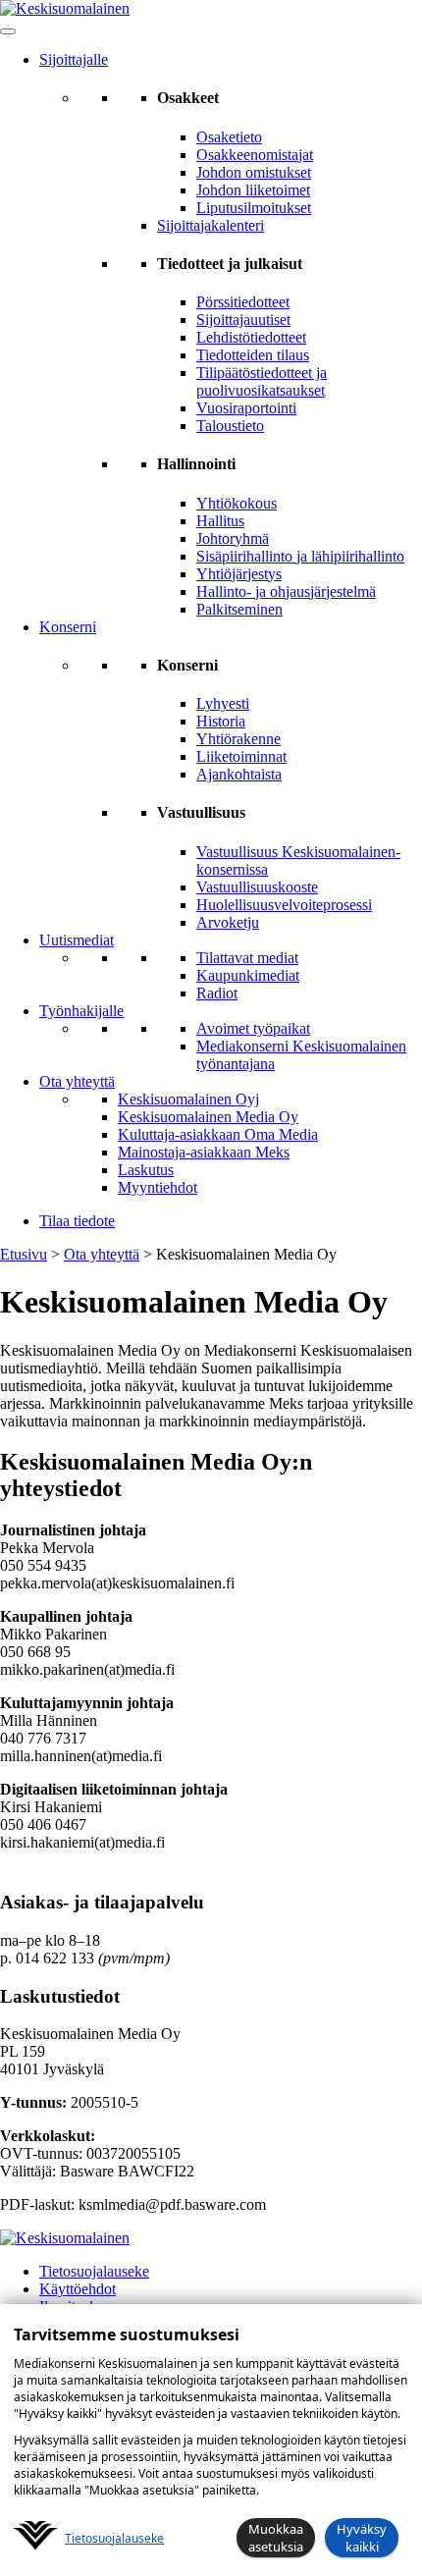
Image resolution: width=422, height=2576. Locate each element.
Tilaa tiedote (77, 1221)
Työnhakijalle (81, 1011)
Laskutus (146, 1170)
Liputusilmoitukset (254, 208)
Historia (221, 721)
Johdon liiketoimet (253, 190)
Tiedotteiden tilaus (253, 355)
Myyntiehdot (158, 1187)
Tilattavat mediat (247, 958)
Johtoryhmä (233, 538)
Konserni (68, 627)
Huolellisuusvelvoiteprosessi (284, 905)
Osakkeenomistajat (255, 155)
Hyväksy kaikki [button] (362, 2538)
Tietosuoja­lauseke (114, 2538)
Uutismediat (77, 940)
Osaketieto (229, 137)
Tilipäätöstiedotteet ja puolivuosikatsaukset (262, 381)
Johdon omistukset (254, 172)
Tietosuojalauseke (94, 2271)
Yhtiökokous (237, 503)
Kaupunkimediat (248, 975)
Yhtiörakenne (238, 739)
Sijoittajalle (74, 59)
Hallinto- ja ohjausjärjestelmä (286, 591)
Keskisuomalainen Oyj (188, 1099)
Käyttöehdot (78, 2289)
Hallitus (220, 521)
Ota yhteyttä (77, 1081)
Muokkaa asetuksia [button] (276, 2538)
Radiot (217, 993)
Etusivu (24, 1254)
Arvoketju (228, 922)
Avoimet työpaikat (253, 1028)
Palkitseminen (239, 609)
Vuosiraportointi (246, 408)
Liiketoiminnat (241, 756)
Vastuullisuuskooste (257, 887)
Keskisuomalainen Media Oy (208, 1117)
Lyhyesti (223, 703)
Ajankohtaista (239, 774)
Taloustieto (230, 426)
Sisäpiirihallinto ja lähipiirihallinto (300, 556)
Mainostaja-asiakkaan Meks (204, 1152)
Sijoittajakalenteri (211, 225)
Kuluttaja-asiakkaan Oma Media (218, 1134)
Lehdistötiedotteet (251, 337)
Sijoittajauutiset (243, 320)
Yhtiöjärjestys (239, 574)
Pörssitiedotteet (243, 302)
